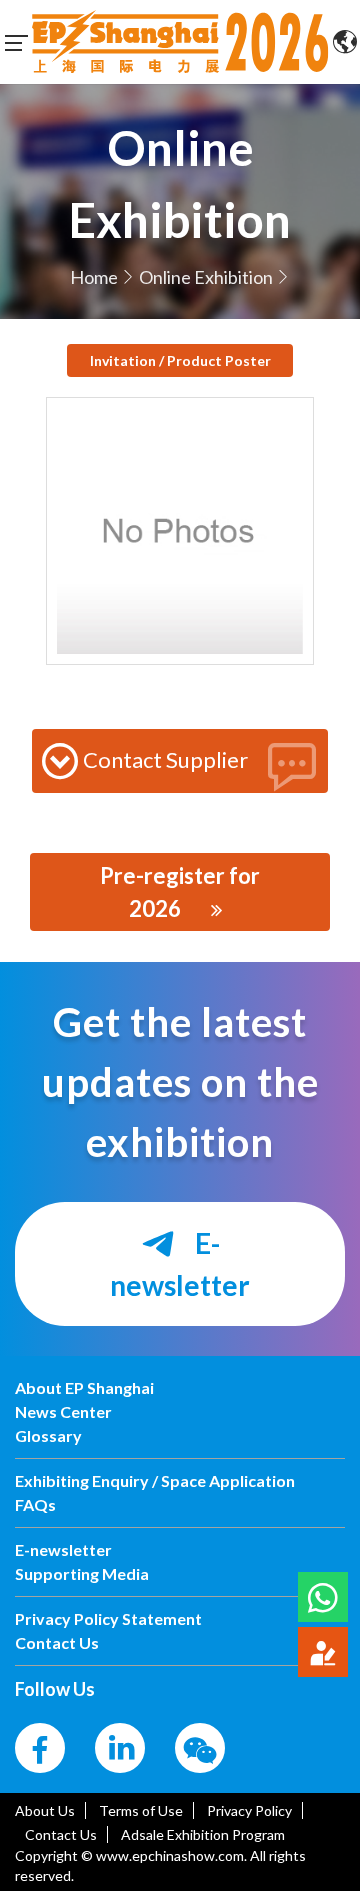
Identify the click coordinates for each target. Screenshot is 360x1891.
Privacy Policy (249, 1810)
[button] (323, 1597)
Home (94, 277)
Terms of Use (141, 1810)
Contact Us (61, 1834)
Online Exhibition (206, 277)
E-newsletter (180, 1264)
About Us (45, 1810)
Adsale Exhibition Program (203, 1834)
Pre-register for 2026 (180, 892)
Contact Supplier (165, 759)
